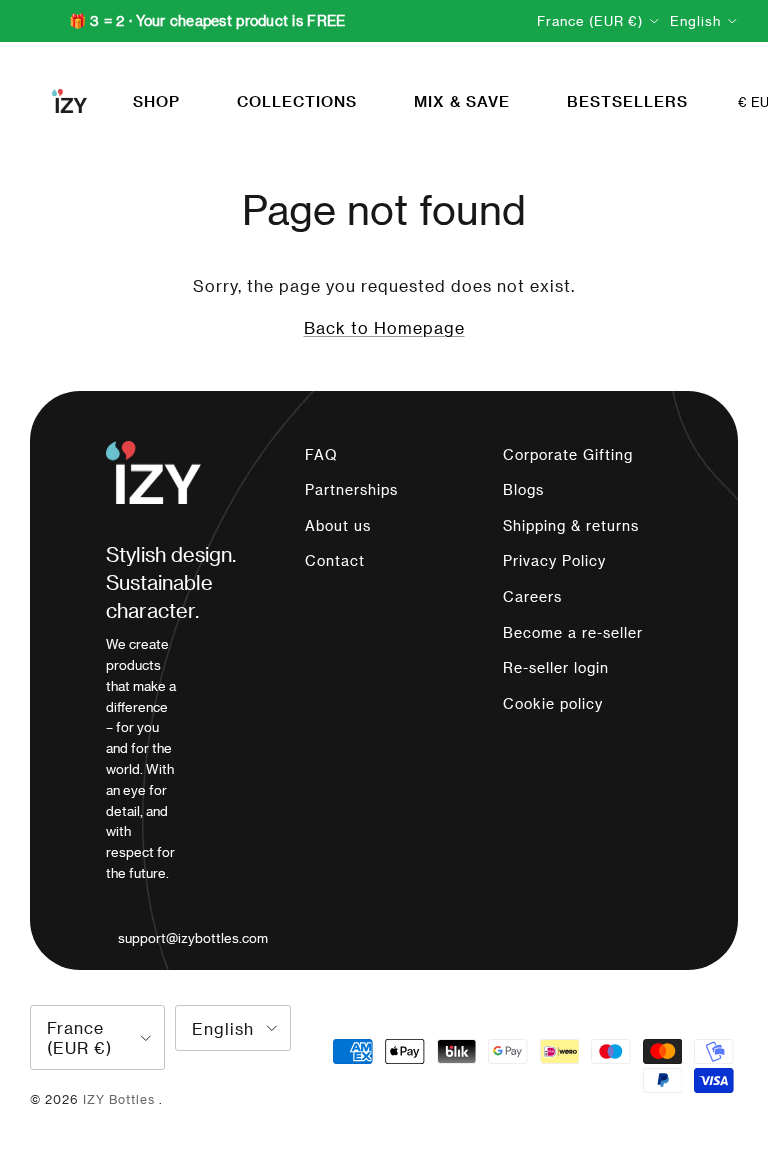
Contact (335, 560)
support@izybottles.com (193, 937)
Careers (532, 596)
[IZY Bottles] (69, 101)
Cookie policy (553, 703)
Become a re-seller (573, 632)
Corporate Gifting (568, 454)
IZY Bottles (121, 1099)
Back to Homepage (384, 327)
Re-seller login (556, 667)
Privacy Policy (554, 560)
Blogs (523, 489)
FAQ (321, 454)
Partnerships (351, 489)
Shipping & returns (571, 525)
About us (338, 525)
